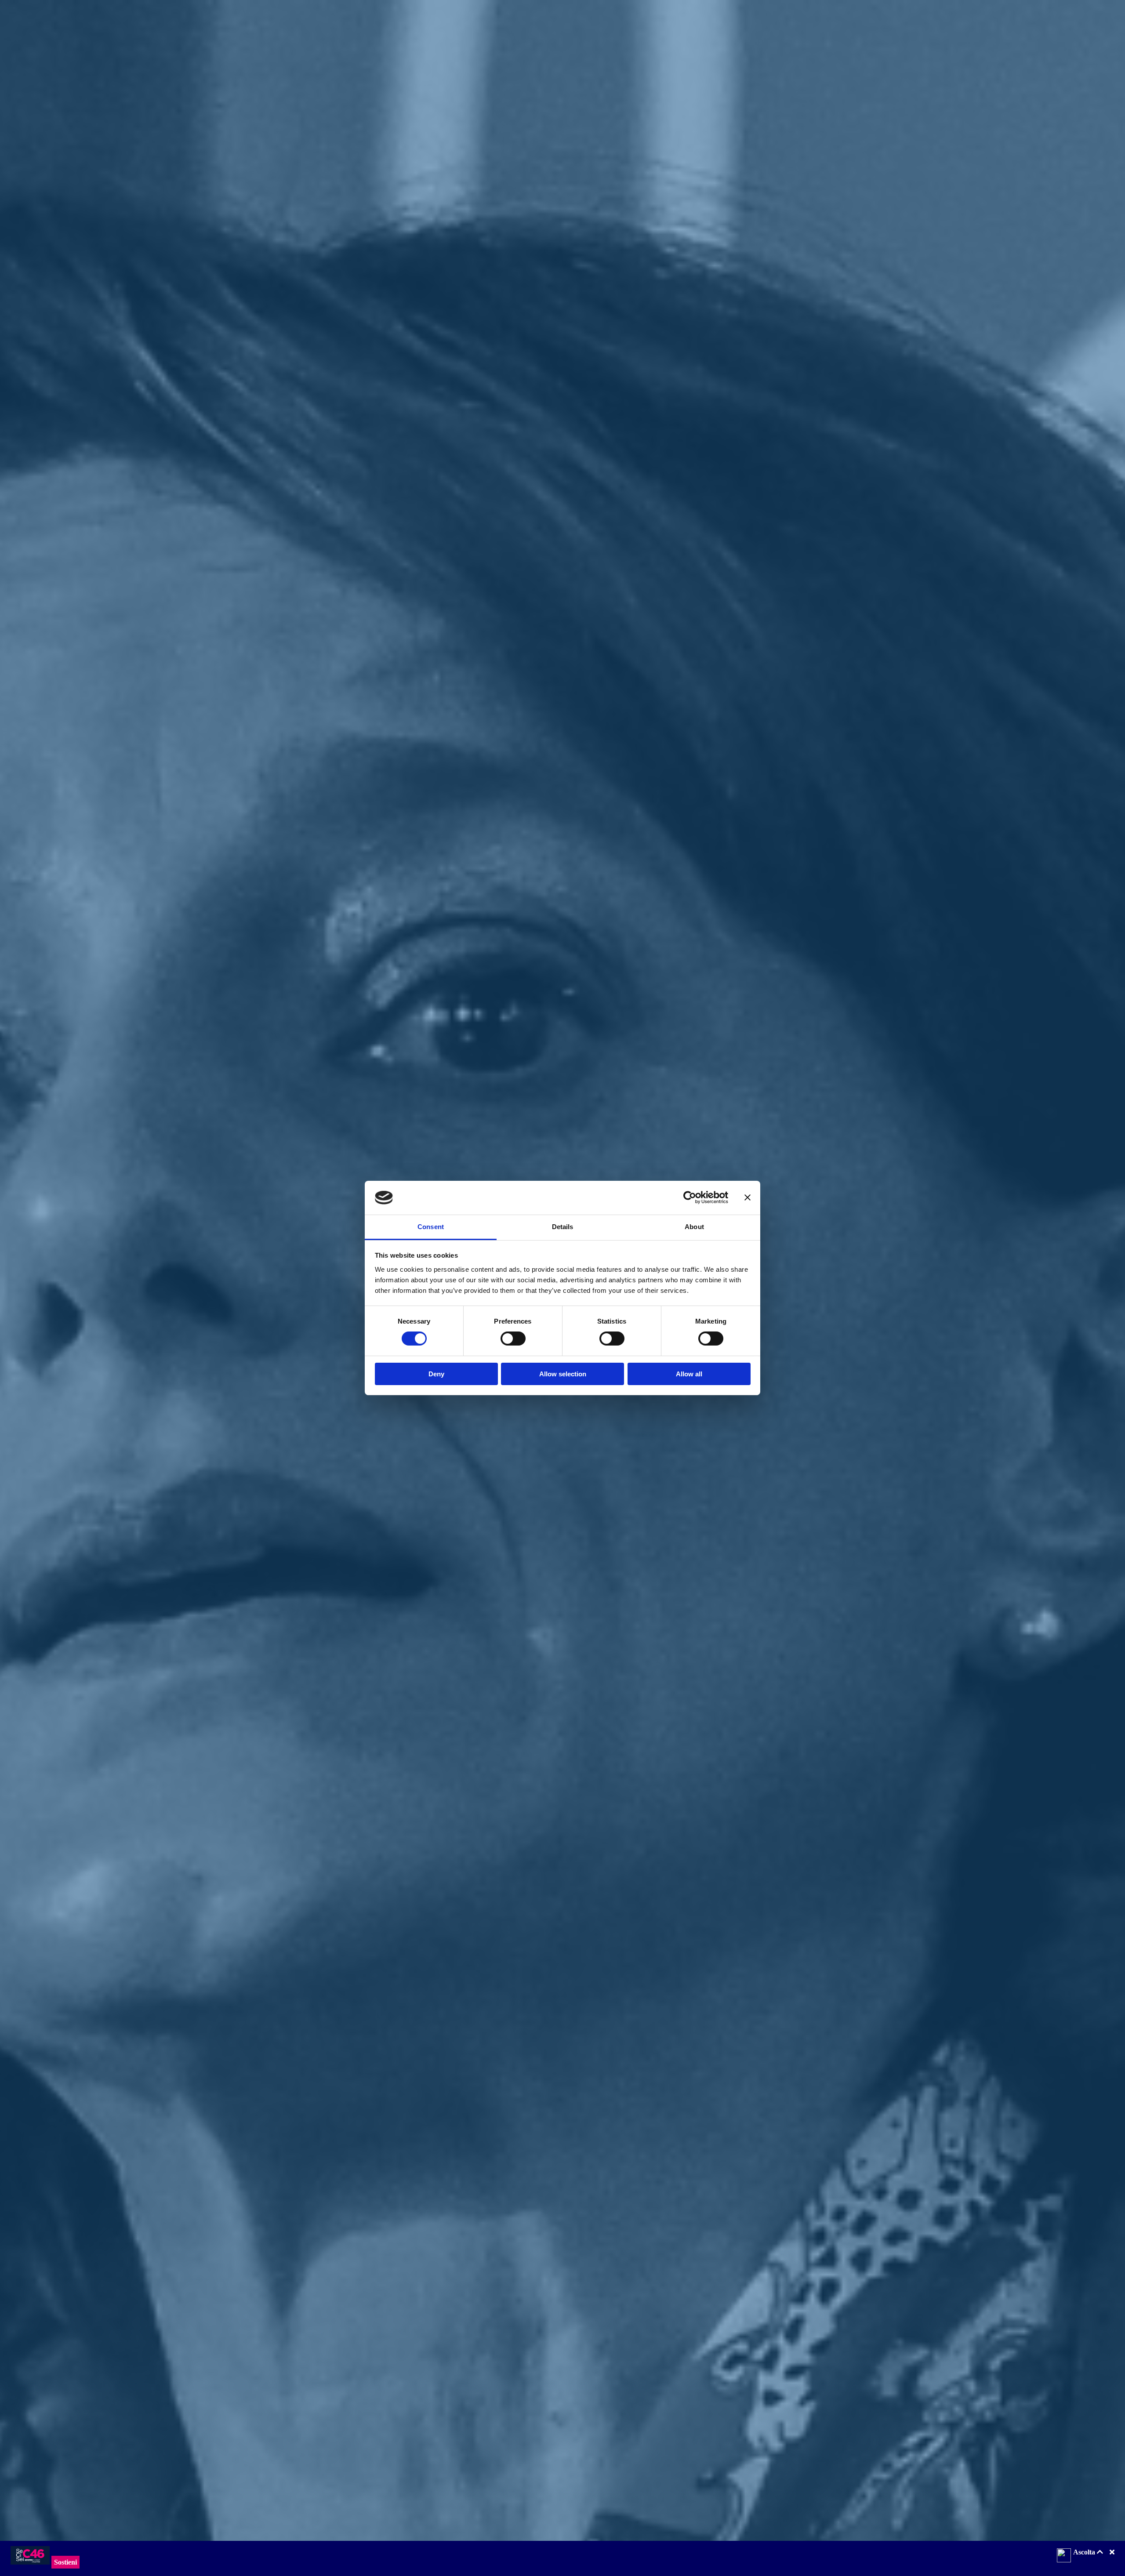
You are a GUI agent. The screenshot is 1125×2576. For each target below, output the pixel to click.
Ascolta (1085, 2552)
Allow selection (563, 1374)
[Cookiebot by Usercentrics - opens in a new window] (690, 1197)
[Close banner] (748, 1197)
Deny (436, 1374)
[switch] (513, 1339)
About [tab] (694, 1227)
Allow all (689, 1374)
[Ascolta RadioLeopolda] (1064, 2556)
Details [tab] (563, 1227)
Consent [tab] (431, 1227)
